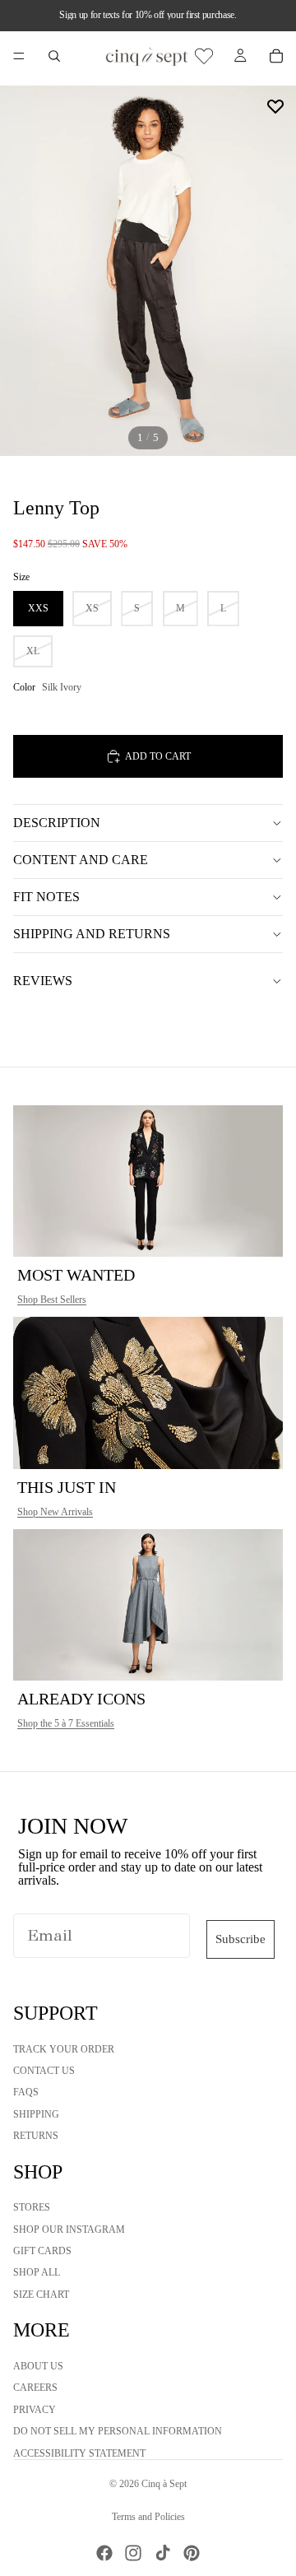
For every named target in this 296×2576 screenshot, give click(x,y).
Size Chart (41, 2295)
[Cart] (276, 56)
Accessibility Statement (79, 2453)
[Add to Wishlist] (275, 106)
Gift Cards (42, 2251)
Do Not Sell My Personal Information (118, 2432)
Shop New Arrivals (55, 1512)
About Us (38, 2366)
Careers (35, 2388)
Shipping (36, 2114)
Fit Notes (46, 897)
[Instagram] (133, 2553)
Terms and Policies (148, 2517)
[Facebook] (104, 2553)
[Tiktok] (163, 2553)
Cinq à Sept (164, 2484)
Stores (32, 2208)
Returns (36, 2137)
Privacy (35, 2410)
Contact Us (44, 2071)
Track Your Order (64, 2049)
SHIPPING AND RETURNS (92, 934)
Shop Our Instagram (69, 2230)
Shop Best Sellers (52, 1300)
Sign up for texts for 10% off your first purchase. (148, 15)
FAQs (26, 2093)
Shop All (37, 2273)
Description (57, 823)
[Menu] (19, 56)
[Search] (54, 56)
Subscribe (240, 1939)
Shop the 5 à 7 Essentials (66, 1723)
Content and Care (81, 860)
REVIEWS (43, 981)
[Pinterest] (192, 2553)
